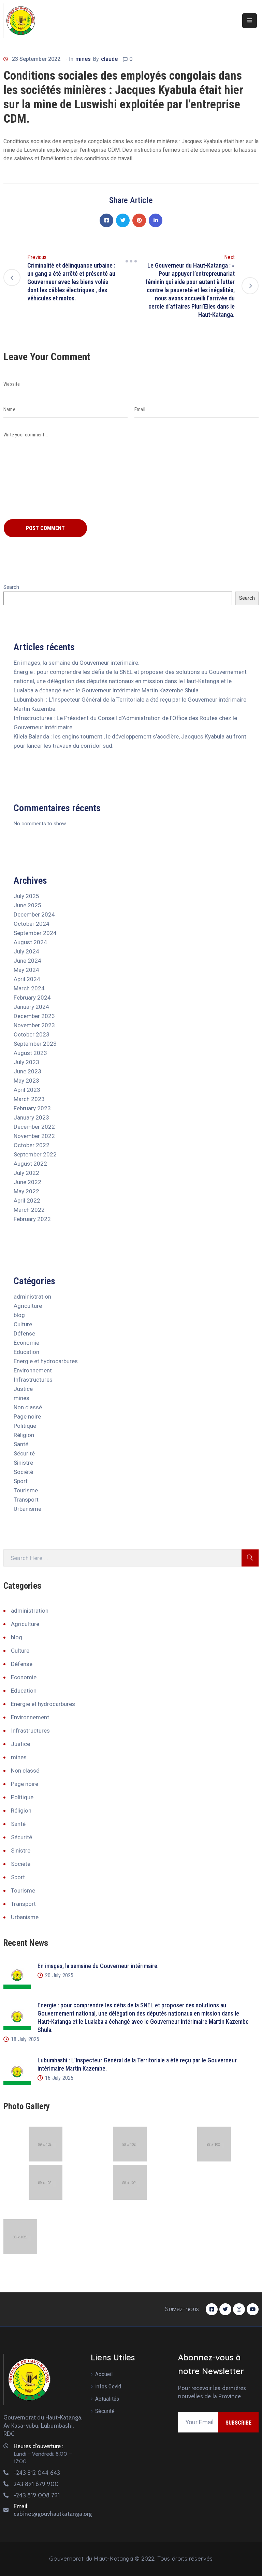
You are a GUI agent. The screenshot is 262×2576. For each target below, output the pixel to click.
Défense (24, 1333)
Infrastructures (33, 1380)
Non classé (28, 1407)
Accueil (104, 2374)
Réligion (24, 1435)
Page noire (27, 1416)
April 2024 (27, 979)
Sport (21, 1481)
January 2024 (31, 1007)
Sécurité (24, 1453)
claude (109, 59)
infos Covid (108, 2386)
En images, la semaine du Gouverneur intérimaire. (77, 663)
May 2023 (26, 1081)
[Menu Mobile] (250, 21)
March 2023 (29, 1099)
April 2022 (27, 1201)
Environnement (33, 1370)
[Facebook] (106, 220)
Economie (26, 1343)
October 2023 (32, 1034)
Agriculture (28, 1306)
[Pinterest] (139, 220)
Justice (23, 1389)
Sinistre (23, 1463)
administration (32, 1297)
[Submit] (250, 1558)
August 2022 (30, 1164)
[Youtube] (253, 2309)
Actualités (107, 2399)
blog (19, 1315)
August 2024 (30, 942)
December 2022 (34, 1127)
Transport (26, 1500)
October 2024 (32, 924)
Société (23, 1472)
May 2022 (26, 1191)
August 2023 (30, 1053)
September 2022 (35, 1154)
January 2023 (31, 1117)
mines (83, 59)
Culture (23, 1324)
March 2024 (29, 988)
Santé (21, 1444)
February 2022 (32, 1219)
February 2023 (32, 1108)
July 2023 (26, 1062)
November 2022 (34, 1136)
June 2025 (27, 905)
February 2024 (32, 998)
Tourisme (26, 1490)
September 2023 (35, 1044)
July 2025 (26, 896)
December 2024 (34, 914)
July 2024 (26, 951)
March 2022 (29, 1210)
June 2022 (27, 1182)
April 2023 (27, 1090)
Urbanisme (27, 1509)
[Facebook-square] (212, 2309)
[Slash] (131, 261)
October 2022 (32, 1145)
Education (26, 1352)
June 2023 (27, 1071)
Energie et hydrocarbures (46, 1361)
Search (11, 587)
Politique (25, 1426)
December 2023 (34, 1016)
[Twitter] (123, 220)
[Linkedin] (156, 220)
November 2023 (34, 1025)
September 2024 (35, 933)
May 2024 (26, 970)
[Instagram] (239, 2309)
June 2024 (27, 961)
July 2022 (26, 1173)
